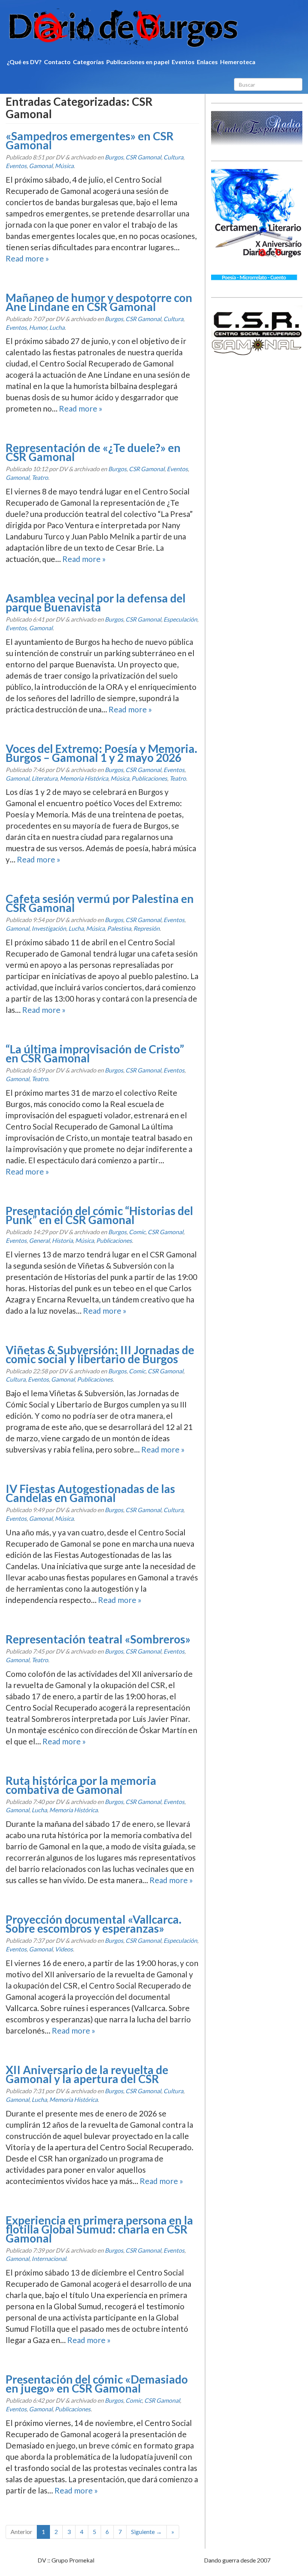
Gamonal (41, 166)
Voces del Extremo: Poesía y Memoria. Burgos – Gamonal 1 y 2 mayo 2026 (101, 753)
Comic (137, 1232)
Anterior (21, 2532)
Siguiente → (146, 2532)
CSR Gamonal (143, 157)
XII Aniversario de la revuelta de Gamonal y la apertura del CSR (87, 2074)
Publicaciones (149, 778)
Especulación (180, 619)
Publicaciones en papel (138, 62)
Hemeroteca (238, 62)
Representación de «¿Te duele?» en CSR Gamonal (93, 452)
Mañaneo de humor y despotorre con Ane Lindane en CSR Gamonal (99, 302)
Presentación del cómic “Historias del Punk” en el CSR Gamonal (99, 1215)
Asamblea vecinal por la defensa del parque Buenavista (96, 602)
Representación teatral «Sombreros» (98, 1639)
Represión (146, 928)
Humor (38, 327)
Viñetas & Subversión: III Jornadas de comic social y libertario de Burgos (100, 1354)
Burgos (114, 157)
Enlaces (207, 62)
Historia (62, 1240)
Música (64, 166)
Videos (64, 1949)
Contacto (57, 62)
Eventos (183, 62)
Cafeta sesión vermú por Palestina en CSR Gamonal (100, 903)
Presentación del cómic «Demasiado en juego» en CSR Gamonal (97, 2384)
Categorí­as (88, 62)
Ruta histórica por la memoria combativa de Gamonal (81, 1785)
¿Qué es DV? (24, 62)
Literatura (45, 778)
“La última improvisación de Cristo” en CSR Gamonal (95, 1053)
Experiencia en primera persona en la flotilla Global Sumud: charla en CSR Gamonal (99, 2229)
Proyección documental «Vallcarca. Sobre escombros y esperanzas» (94, 1924)
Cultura (173, 157)
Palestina (119, 928)
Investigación (49, 928)
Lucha (57, 327)
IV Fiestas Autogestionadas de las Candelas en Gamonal (90, 1493)
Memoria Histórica (84, 778)
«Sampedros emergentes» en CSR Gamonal (90, 140)
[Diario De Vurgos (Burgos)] (154, 28)
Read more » (27, 258)
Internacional (49, 2258)
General (39, 1240)
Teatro (40, 477)
